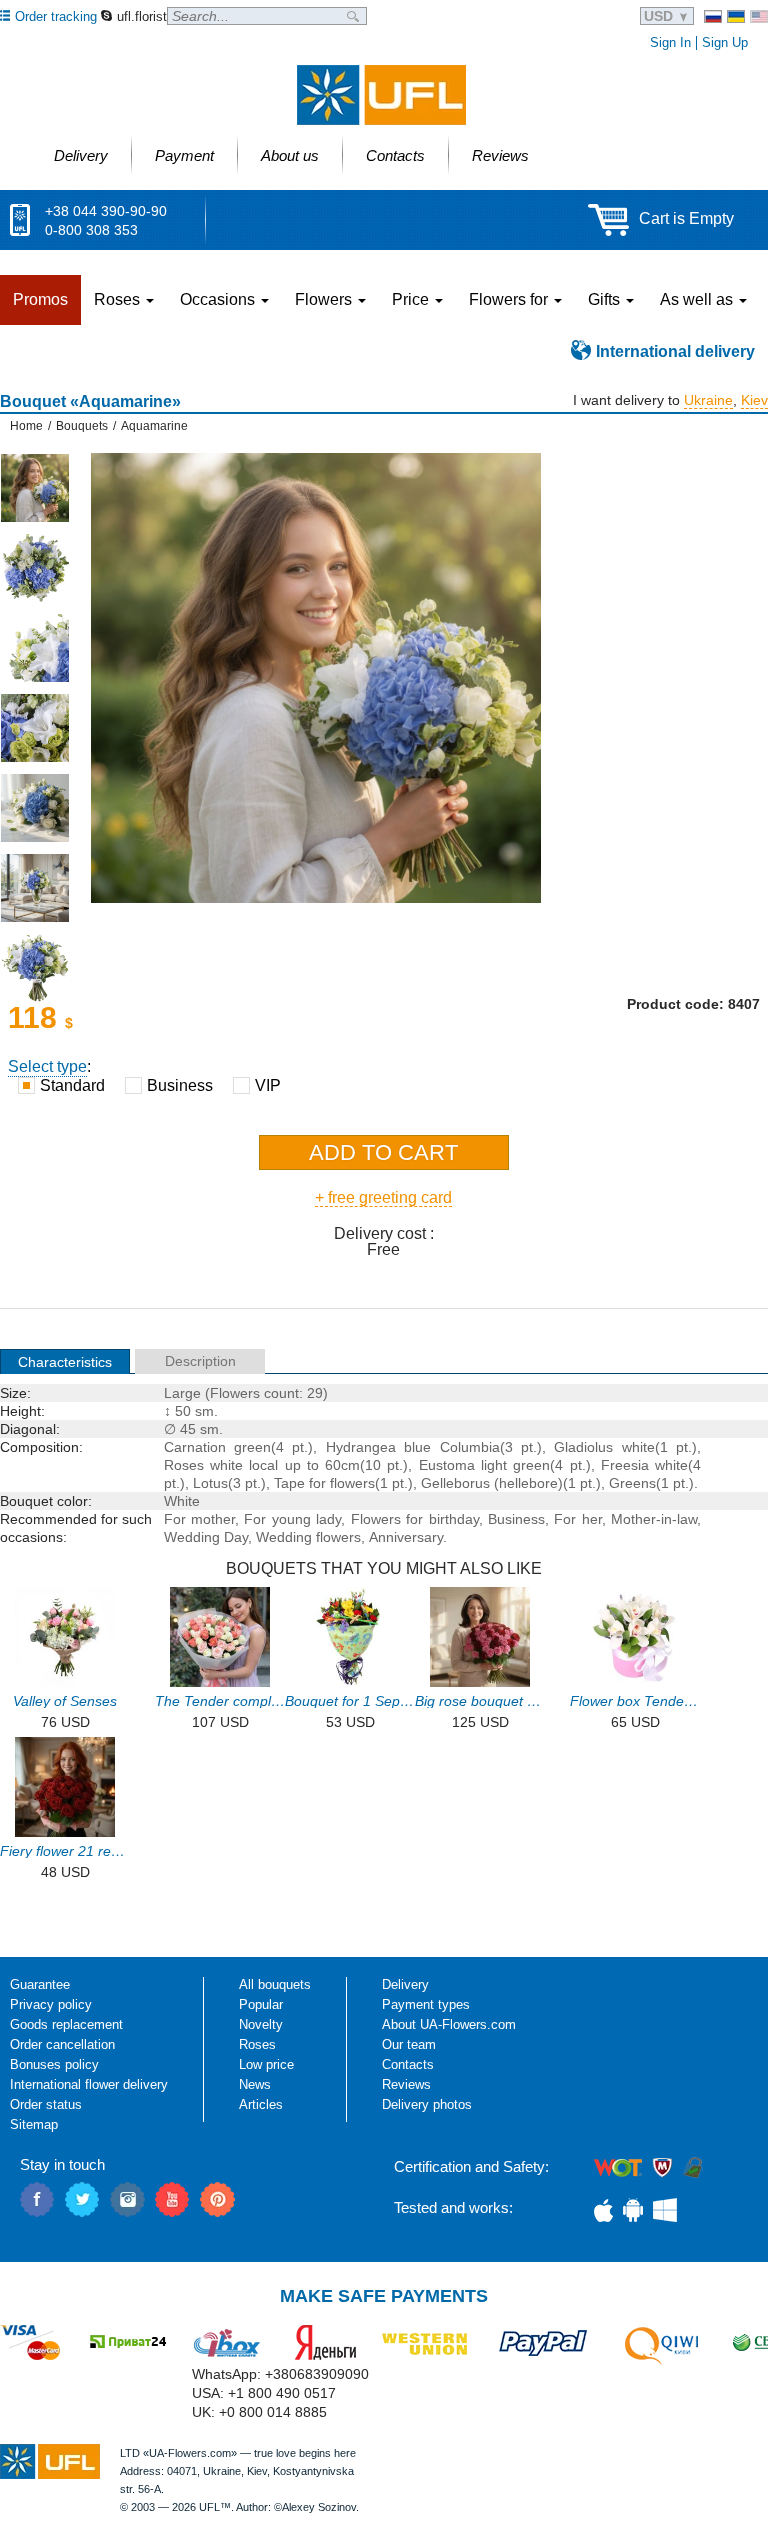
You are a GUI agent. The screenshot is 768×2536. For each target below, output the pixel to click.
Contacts (408, 2064)
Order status (46, 2104)
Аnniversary (406, 1537)
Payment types (426, 2004)
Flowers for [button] (510, 299)
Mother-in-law (654, 1519)
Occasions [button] (219, 299)
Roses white (203, 1465)
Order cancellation (62, 2044)
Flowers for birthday (415, 1519)
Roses (257, 2044)
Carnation (195, 1447)
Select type (47, 1066)
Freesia (625, 1465)
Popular (261, 2004)
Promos (40, 299)
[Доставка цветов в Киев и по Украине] (713, 16)
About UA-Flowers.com (449, 2024)
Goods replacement (66, 2024)
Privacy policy (51, 2004)
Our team (409, 2044)
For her (577, 1519)
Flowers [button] (325, 299)
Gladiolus (583, 1447)
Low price (266, 2064)
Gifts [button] (606, 299)
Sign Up (725, 42)
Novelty (261, 2024)
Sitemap (34, 2124)
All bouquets (275, 1984)
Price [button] (412, 299)
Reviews (406, 2084)
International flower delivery (89, 2084)
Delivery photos (427, 2104)
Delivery (405, 1984)
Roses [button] (119, 299)
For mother (199, 1519)
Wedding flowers (308, 1537)
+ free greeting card (383, 1197)
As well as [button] (698, 299)
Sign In (670, 42)
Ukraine (708, 400)
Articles (261, 2104)
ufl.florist (142, 16)
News (255, 2084)
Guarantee (40, 1984)
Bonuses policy (54, 2064)
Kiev (754, 400)
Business (516, 1519)
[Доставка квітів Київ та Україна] (736, 16)
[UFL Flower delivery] (381, 95)
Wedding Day (206, 1537)
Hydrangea (361, 1447)
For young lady (292, 1519)
